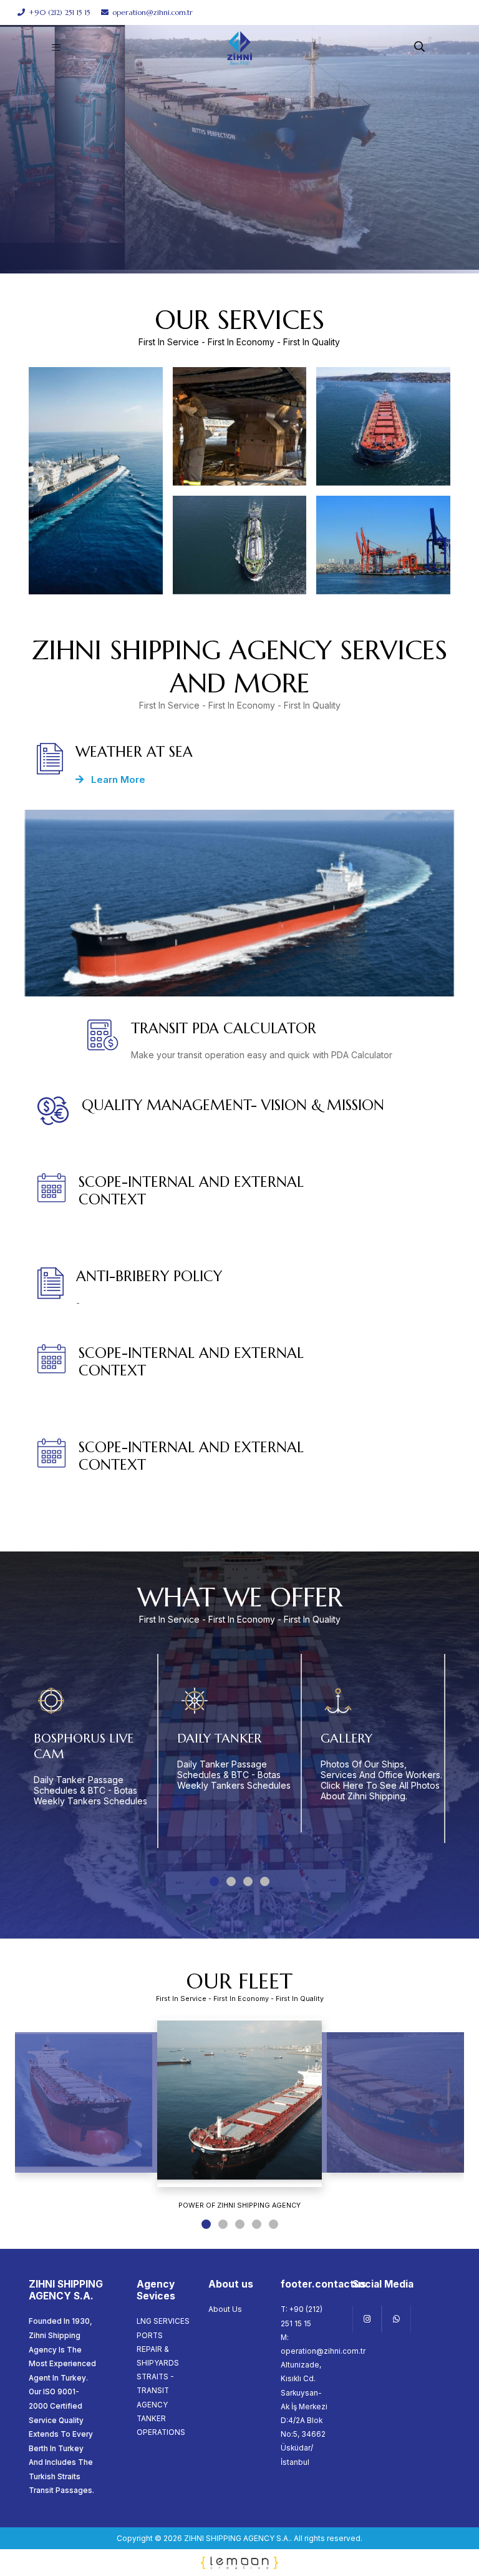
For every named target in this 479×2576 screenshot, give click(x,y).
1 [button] (214, 1881)
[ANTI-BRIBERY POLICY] (239, 1288)
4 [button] (265, 1881)
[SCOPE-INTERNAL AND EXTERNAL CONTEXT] (211, 1202)
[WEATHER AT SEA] (239, 765)
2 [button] (231, 1881)
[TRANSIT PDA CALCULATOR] (239, 1040)
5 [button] (273, 2224)
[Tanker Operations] (240, 545)
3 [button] (248, 1881)
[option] (239, 137)
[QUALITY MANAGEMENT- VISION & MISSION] (239, 1117)
